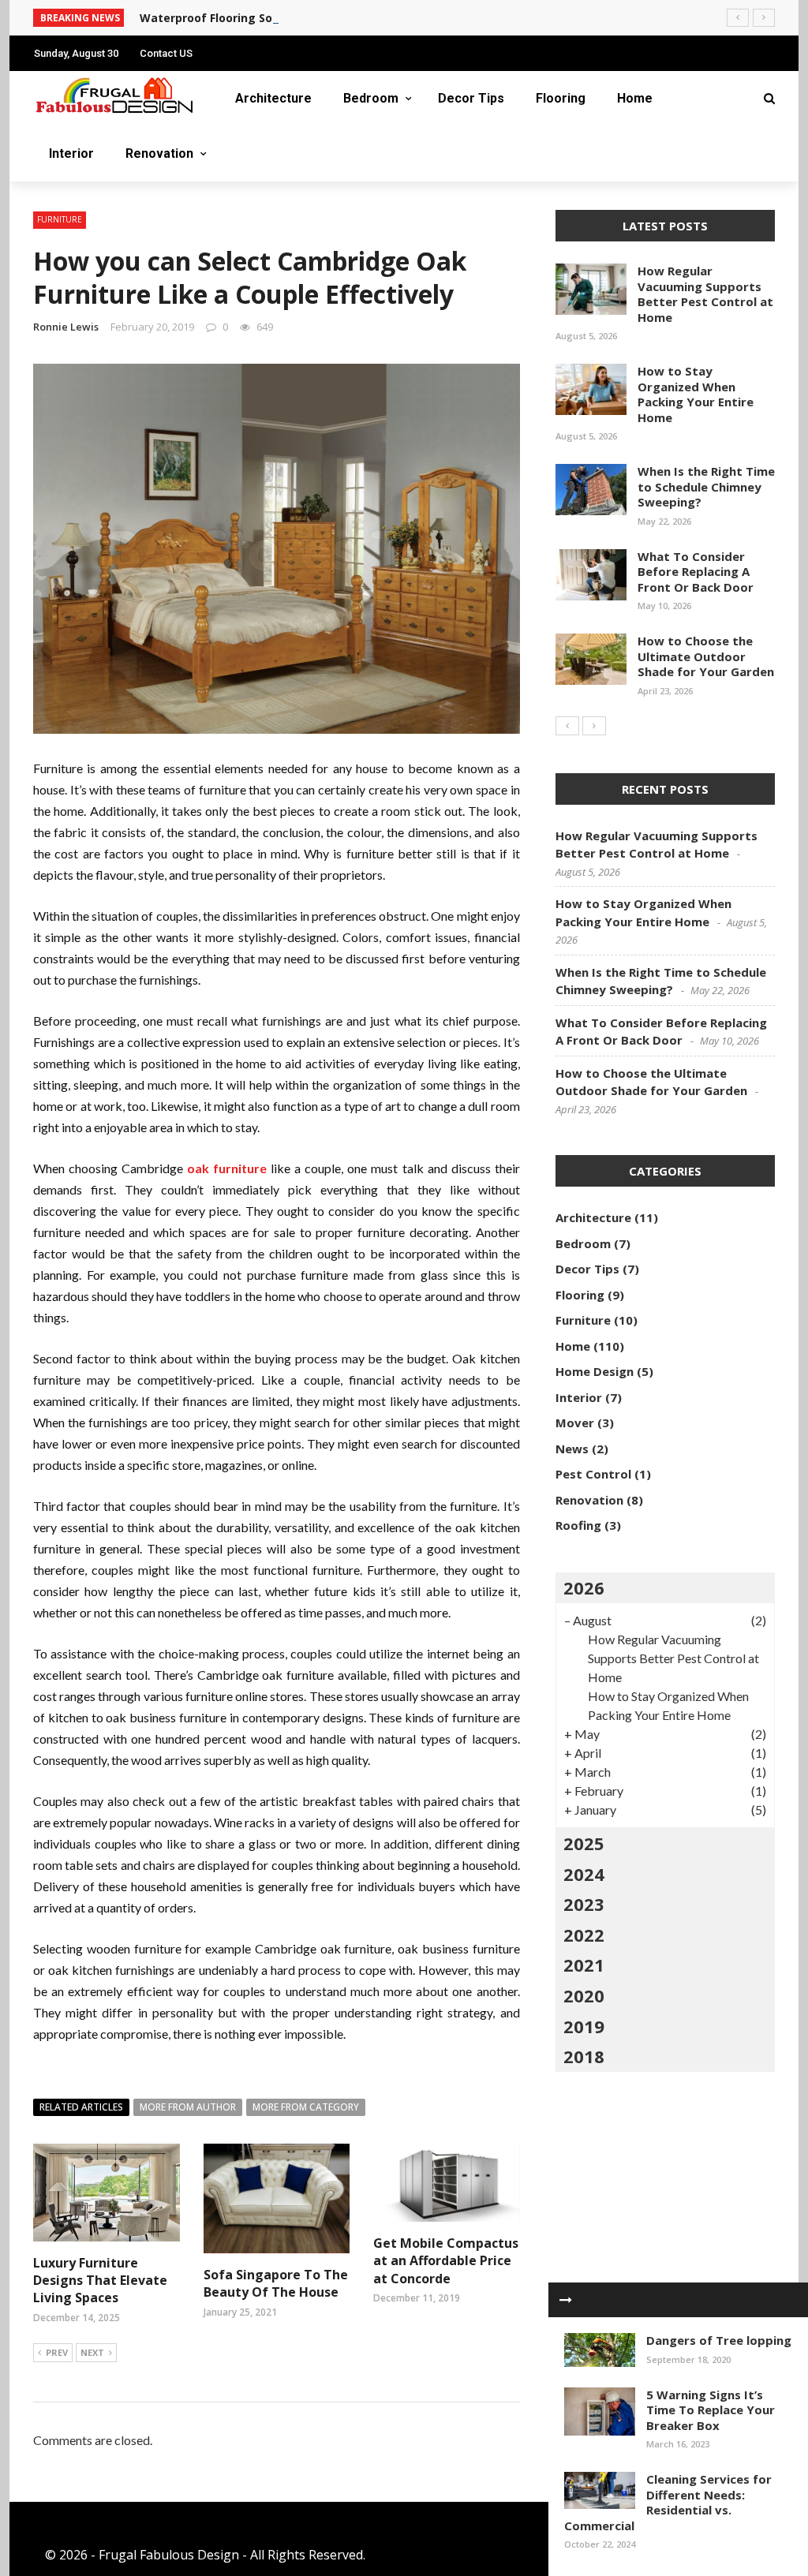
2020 (584, 1995)
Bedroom (371, 98)
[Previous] (567, 726)
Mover (575, 1423)
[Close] (566, 2300)
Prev (57, 2352)
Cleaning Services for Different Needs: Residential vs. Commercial (668, 2502)
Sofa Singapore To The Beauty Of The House (276, 2283)
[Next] (594, 726)
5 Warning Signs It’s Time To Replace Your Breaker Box (711, 2410)
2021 (584, 1965)
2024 (584, 1874)
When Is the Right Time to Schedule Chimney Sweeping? (706, 486)
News (572, 1449)
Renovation (159, 153)
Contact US (166, 53)
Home (635, 98)
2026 (584, 1587)
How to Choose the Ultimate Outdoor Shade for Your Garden (706, 656)
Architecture (273, 98)
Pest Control (593, 1474)
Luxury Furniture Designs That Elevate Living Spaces (100, 2281)
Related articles (81, 2107)
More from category (306, 2107)
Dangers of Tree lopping (719, 2340)
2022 (584, 1935)
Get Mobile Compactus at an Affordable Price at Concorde (446, 2261)
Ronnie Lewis (66, 327)
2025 (584, 1843)
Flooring (561, 98)
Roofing (578, 1525)
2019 (584, 2026)
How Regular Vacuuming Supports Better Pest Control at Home (705, 294)
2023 (584, 1904)
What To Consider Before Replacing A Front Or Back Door (696, 572)
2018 (584, 2056)
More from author (188, 2107)
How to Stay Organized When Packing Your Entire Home (696, 394)
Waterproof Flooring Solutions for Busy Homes (272, 18)
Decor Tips (471, 98)
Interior (71, 153)
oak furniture (227, 1168)
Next (92, 2352)
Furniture (60, 219)
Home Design (595, 1371)
